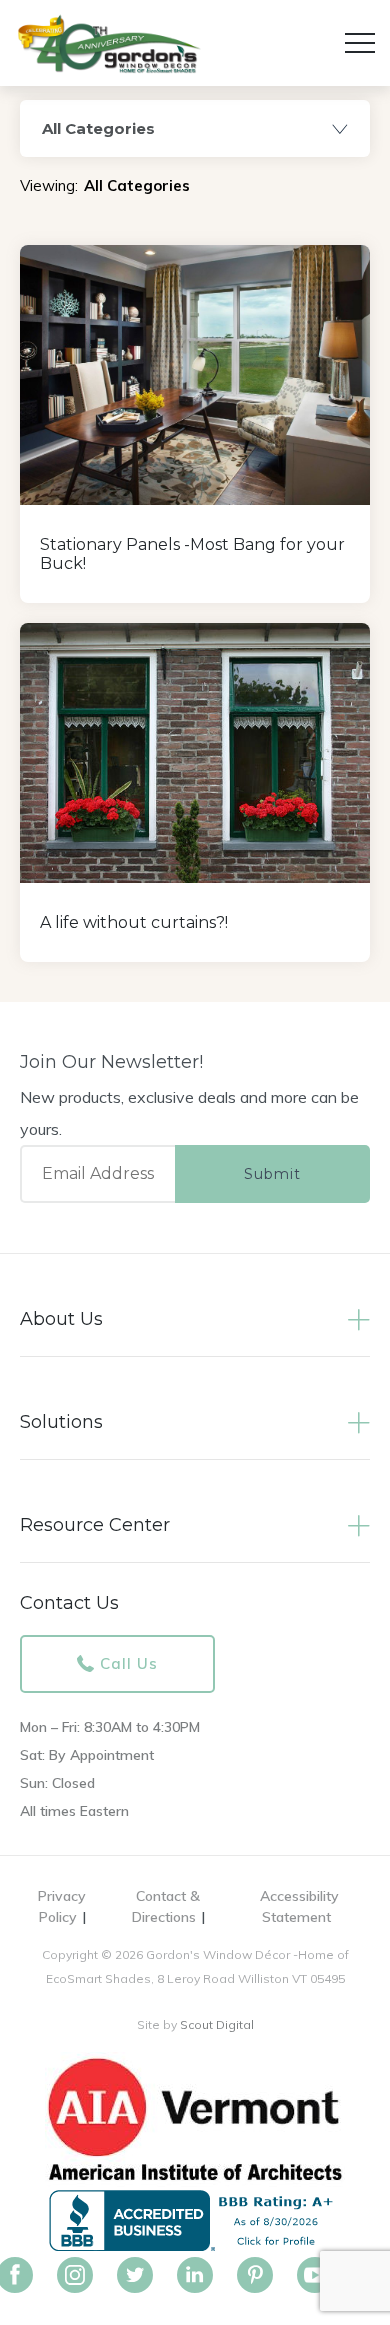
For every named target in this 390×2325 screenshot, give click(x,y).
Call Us (129, 1663)
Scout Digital (217, 2024)
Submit (272, 1174)
